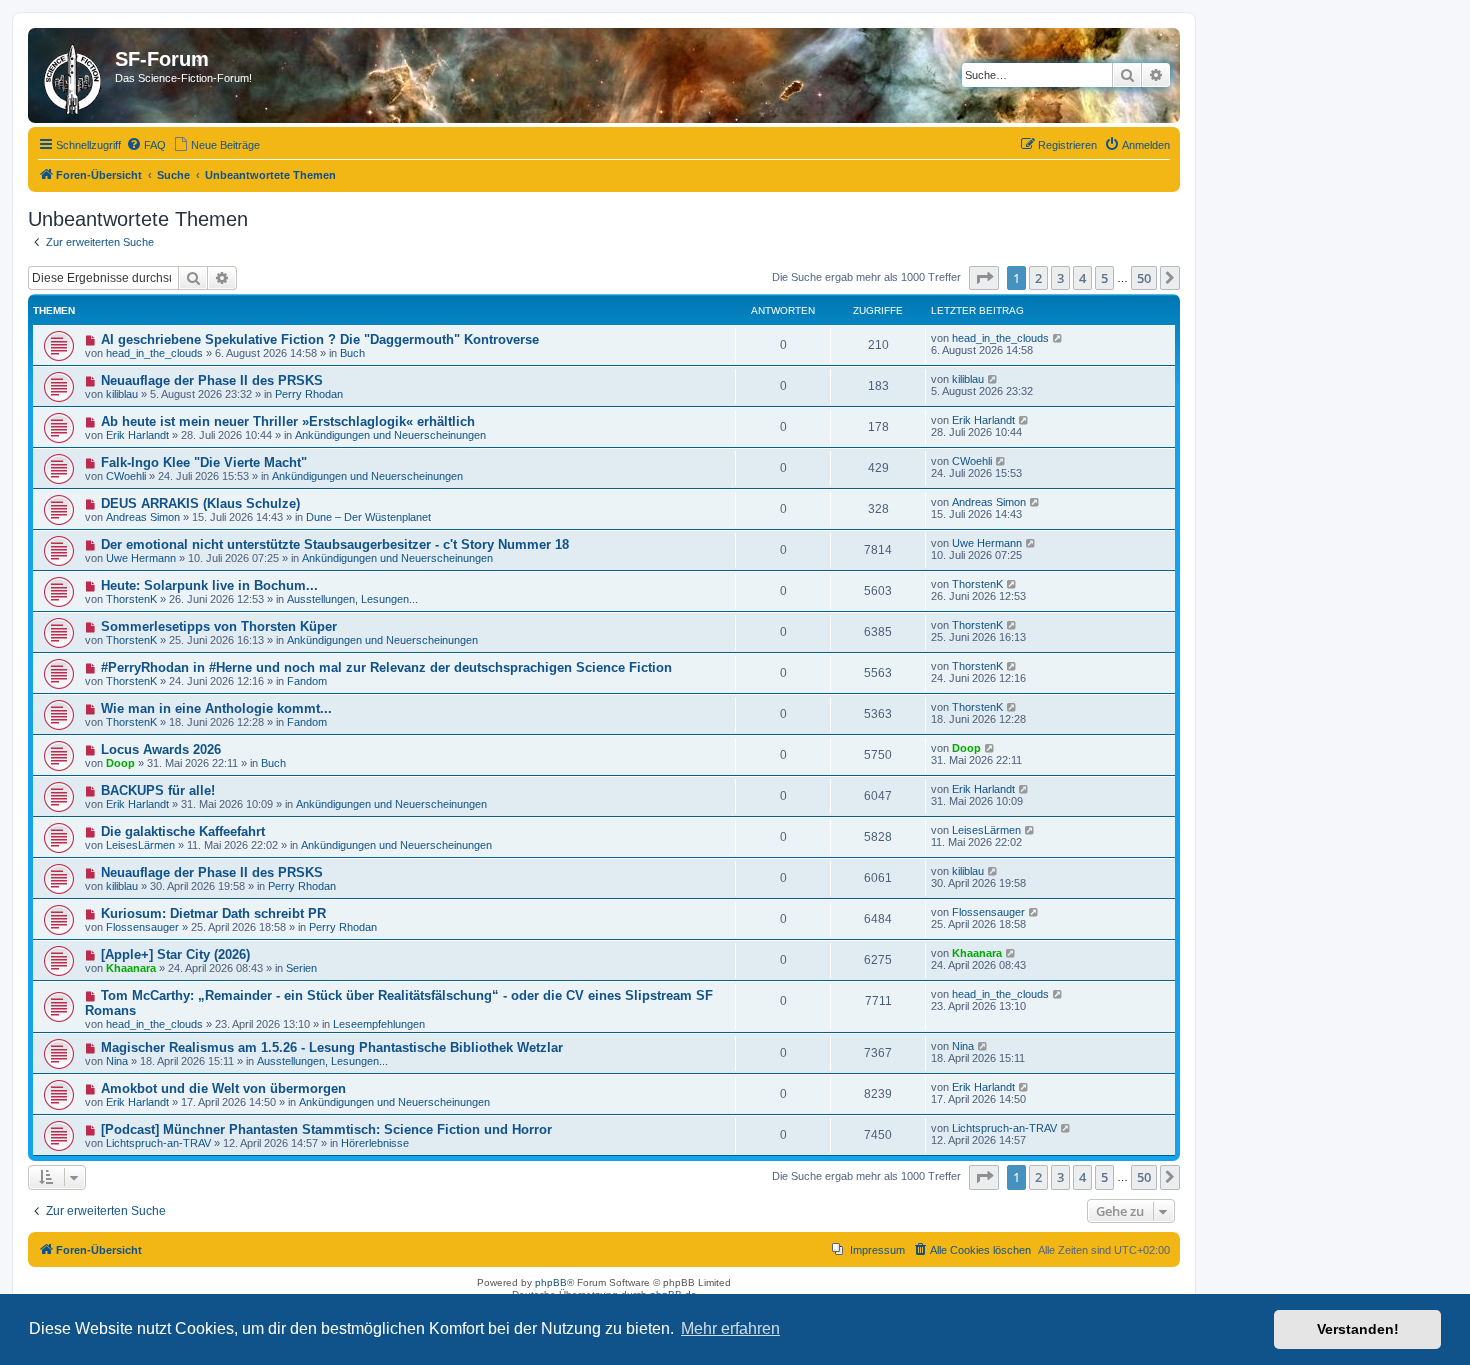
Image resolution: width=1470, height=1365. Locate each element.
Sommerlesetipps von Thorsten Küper (219, 626)
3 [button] (1060, 278)
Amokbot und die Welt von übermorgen (223, 1088)
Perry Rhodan (309, 394)
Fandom (307, 681)
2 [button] (1038, 278)
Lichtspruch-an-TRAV (158, 1143)
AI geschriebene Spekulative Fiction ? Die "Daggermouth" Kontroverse (320, 339)
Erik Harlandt (137, 435)
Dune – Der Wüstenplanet (368, 517)
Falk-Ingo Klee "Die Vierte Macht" (204, 462)
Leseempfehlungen (379, 1024)
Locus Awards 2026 (161, 749)
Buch (352, 353)
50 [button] (1144, 278)
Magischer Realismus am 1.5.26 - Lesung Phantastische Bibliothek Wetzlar (332, 1047)
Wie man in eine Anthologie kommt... (216, 708)
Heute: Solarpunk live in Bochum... (209, 585)
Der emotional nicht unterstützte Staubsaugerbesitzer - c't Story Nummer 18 (335, 544)
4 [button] (1082, 278)
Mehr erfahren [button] (730, 1328)
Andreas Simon (143, 517)
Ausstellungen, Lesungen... (352, 599)
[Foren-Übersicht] (74, 75)
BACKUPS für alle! (158, 790)
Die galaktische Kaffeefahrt (183, 831)
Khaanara (131, 968)
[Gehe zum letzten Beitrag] (1058, 338)
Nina (117, 1061)
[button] (984, 278)
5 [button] (1104, 278)
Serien (301, 968)
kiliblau (122, 394)
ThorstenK (131, 599)
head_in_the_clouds (154, 353)
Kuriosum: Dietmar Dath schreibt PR (213, 913)
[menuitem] (146, 145)
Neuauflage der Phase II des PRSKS (212, 380)
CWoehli (126, 476)
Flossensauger (142, 927)
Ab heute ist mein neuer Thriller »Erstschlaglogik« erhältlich (288, 421)
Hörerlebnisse (375, 1143)
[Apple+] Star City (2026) (175, 954)
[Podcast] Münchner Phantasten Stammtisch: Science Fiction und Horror (326, 1129)
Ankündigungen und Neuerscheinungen (390, 435)
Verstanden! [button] (1358, 1329)
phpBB (551, 1282)
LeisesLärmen (140, 845)
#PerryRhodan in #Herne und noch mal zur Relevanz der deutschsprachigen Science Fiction (386, 667)
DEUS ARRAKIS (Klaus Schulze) (200, 503)
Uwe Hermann (141, 558)
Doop (120, 763)
